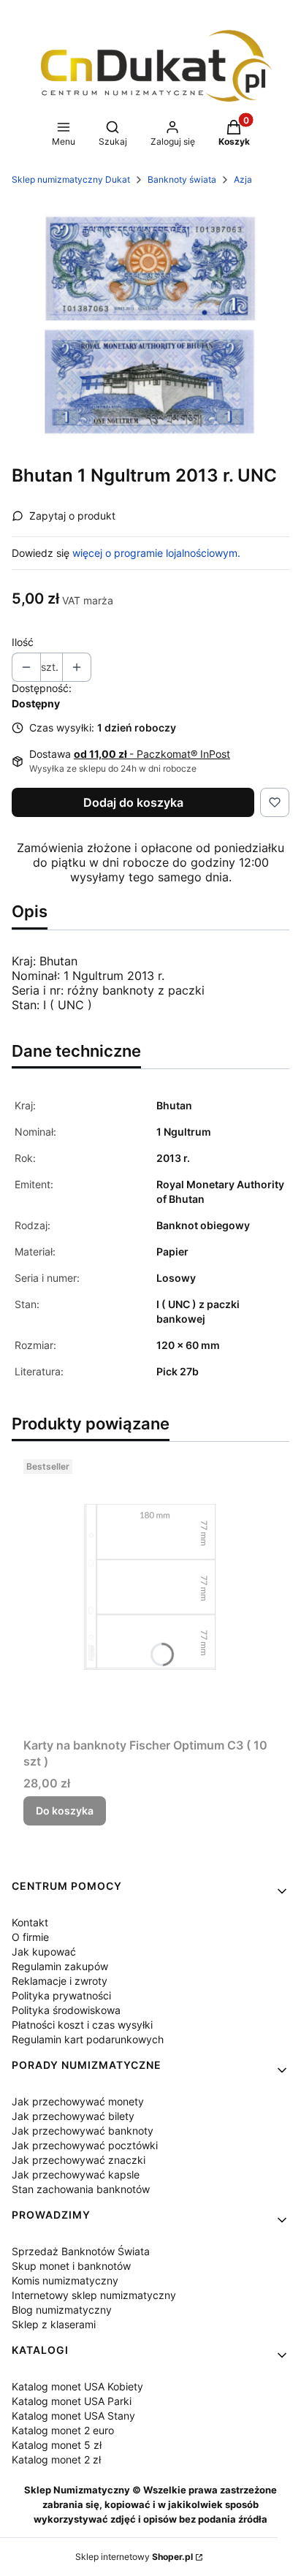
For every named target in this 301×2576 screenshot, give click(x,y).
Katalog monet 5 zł (57, 2445)
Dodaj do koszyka (133, 802)
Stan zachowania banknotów (81, 2189)
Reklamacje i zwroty (60, 1981)
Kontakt (30, 1922)
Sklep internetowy (134, 2557)
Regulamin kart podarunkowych (88, 2039)
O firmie (30, 1937)
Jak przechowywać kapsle (76, 2174)
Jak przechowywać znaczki (79, 2160)
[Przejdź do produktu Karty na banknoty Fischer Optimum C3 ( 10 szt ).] (150, 1592)
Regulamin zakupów (60, 1966)
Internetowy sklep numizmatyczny (94, 2295)
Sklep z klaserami (54, 2324)
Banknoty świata (182, 179)
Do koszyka (65, 1811)
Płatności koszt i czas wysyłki (82, 2025)
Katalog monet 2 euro (63, 2430)
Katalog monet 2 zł (56, 2459)
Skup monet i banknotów (71, 2266)
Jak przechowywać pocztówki (85, 2145)
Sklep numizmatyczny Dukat (71, 179)
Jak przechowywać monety (78, 2101)
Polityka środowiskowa (66, 2010)
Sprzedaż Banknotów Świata (81, 2251)
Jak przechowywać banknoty (83, 2131)
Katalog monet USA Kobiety (77, 2386)
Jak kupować (44, 1952)
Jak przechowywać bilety (73, 2116)
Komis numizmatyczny (65, 2280)
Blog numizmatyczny (62, 2310)
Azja (243, 179)
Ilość (23, 642)
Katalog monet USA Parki (72, 2401)
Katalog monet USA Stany (73, 2416)
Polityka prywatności (61, 1995)
